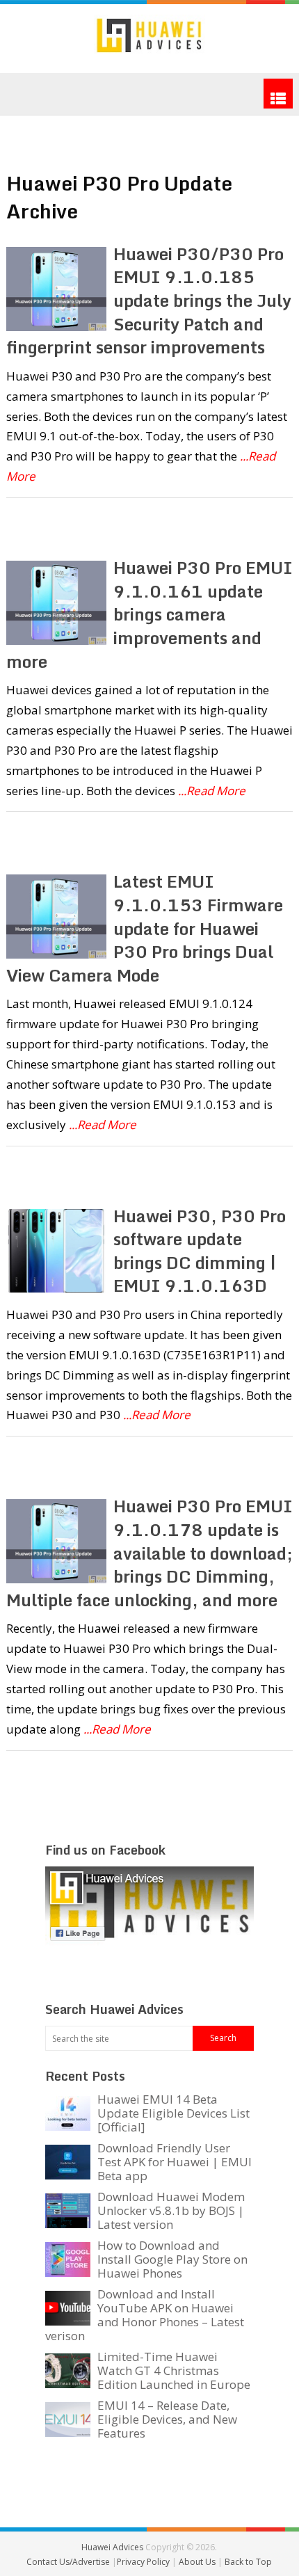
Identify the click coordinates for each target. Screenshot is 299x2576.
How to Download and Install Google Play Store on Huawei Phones (172, 2259)
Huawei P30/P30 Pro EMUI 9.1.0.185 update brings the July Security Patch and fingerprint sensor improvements (149, 300)
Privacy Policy (144, 2562)
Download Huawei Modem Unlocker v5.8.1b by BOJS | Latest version (171, 2210)
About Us (198, 2562)
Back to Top (248, 2562)
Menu (278, 94)
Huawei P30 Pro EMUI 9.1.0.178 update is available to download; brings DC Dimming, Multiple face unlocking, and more (150, 1552)
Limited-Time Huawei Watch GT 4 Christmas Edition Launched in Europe (174, 2370)
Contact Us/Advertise (69, 2562)
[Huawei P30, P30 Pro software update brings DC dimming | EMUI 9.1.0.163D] (57, 1251)
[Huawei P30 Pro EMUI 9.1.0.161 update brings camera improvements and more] (57, 603)
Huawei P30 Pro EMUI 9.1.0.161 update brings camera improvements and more (150, 614)
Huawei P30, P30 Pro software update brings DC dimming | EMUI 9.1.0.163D (200, 1251)
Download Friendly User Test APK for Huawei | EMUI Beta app (175, 2162)
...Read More (212, 791)
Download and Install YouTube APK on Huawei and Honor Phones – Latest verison (145, 2315)
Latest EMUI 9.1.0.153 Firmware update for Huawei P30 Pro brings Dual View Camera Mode (145, 928)
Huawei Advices (112, 2547)
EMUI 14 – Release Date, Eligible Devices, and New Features (167, 2419)
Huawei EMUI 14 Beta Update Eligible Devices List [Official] (173, 2113)
